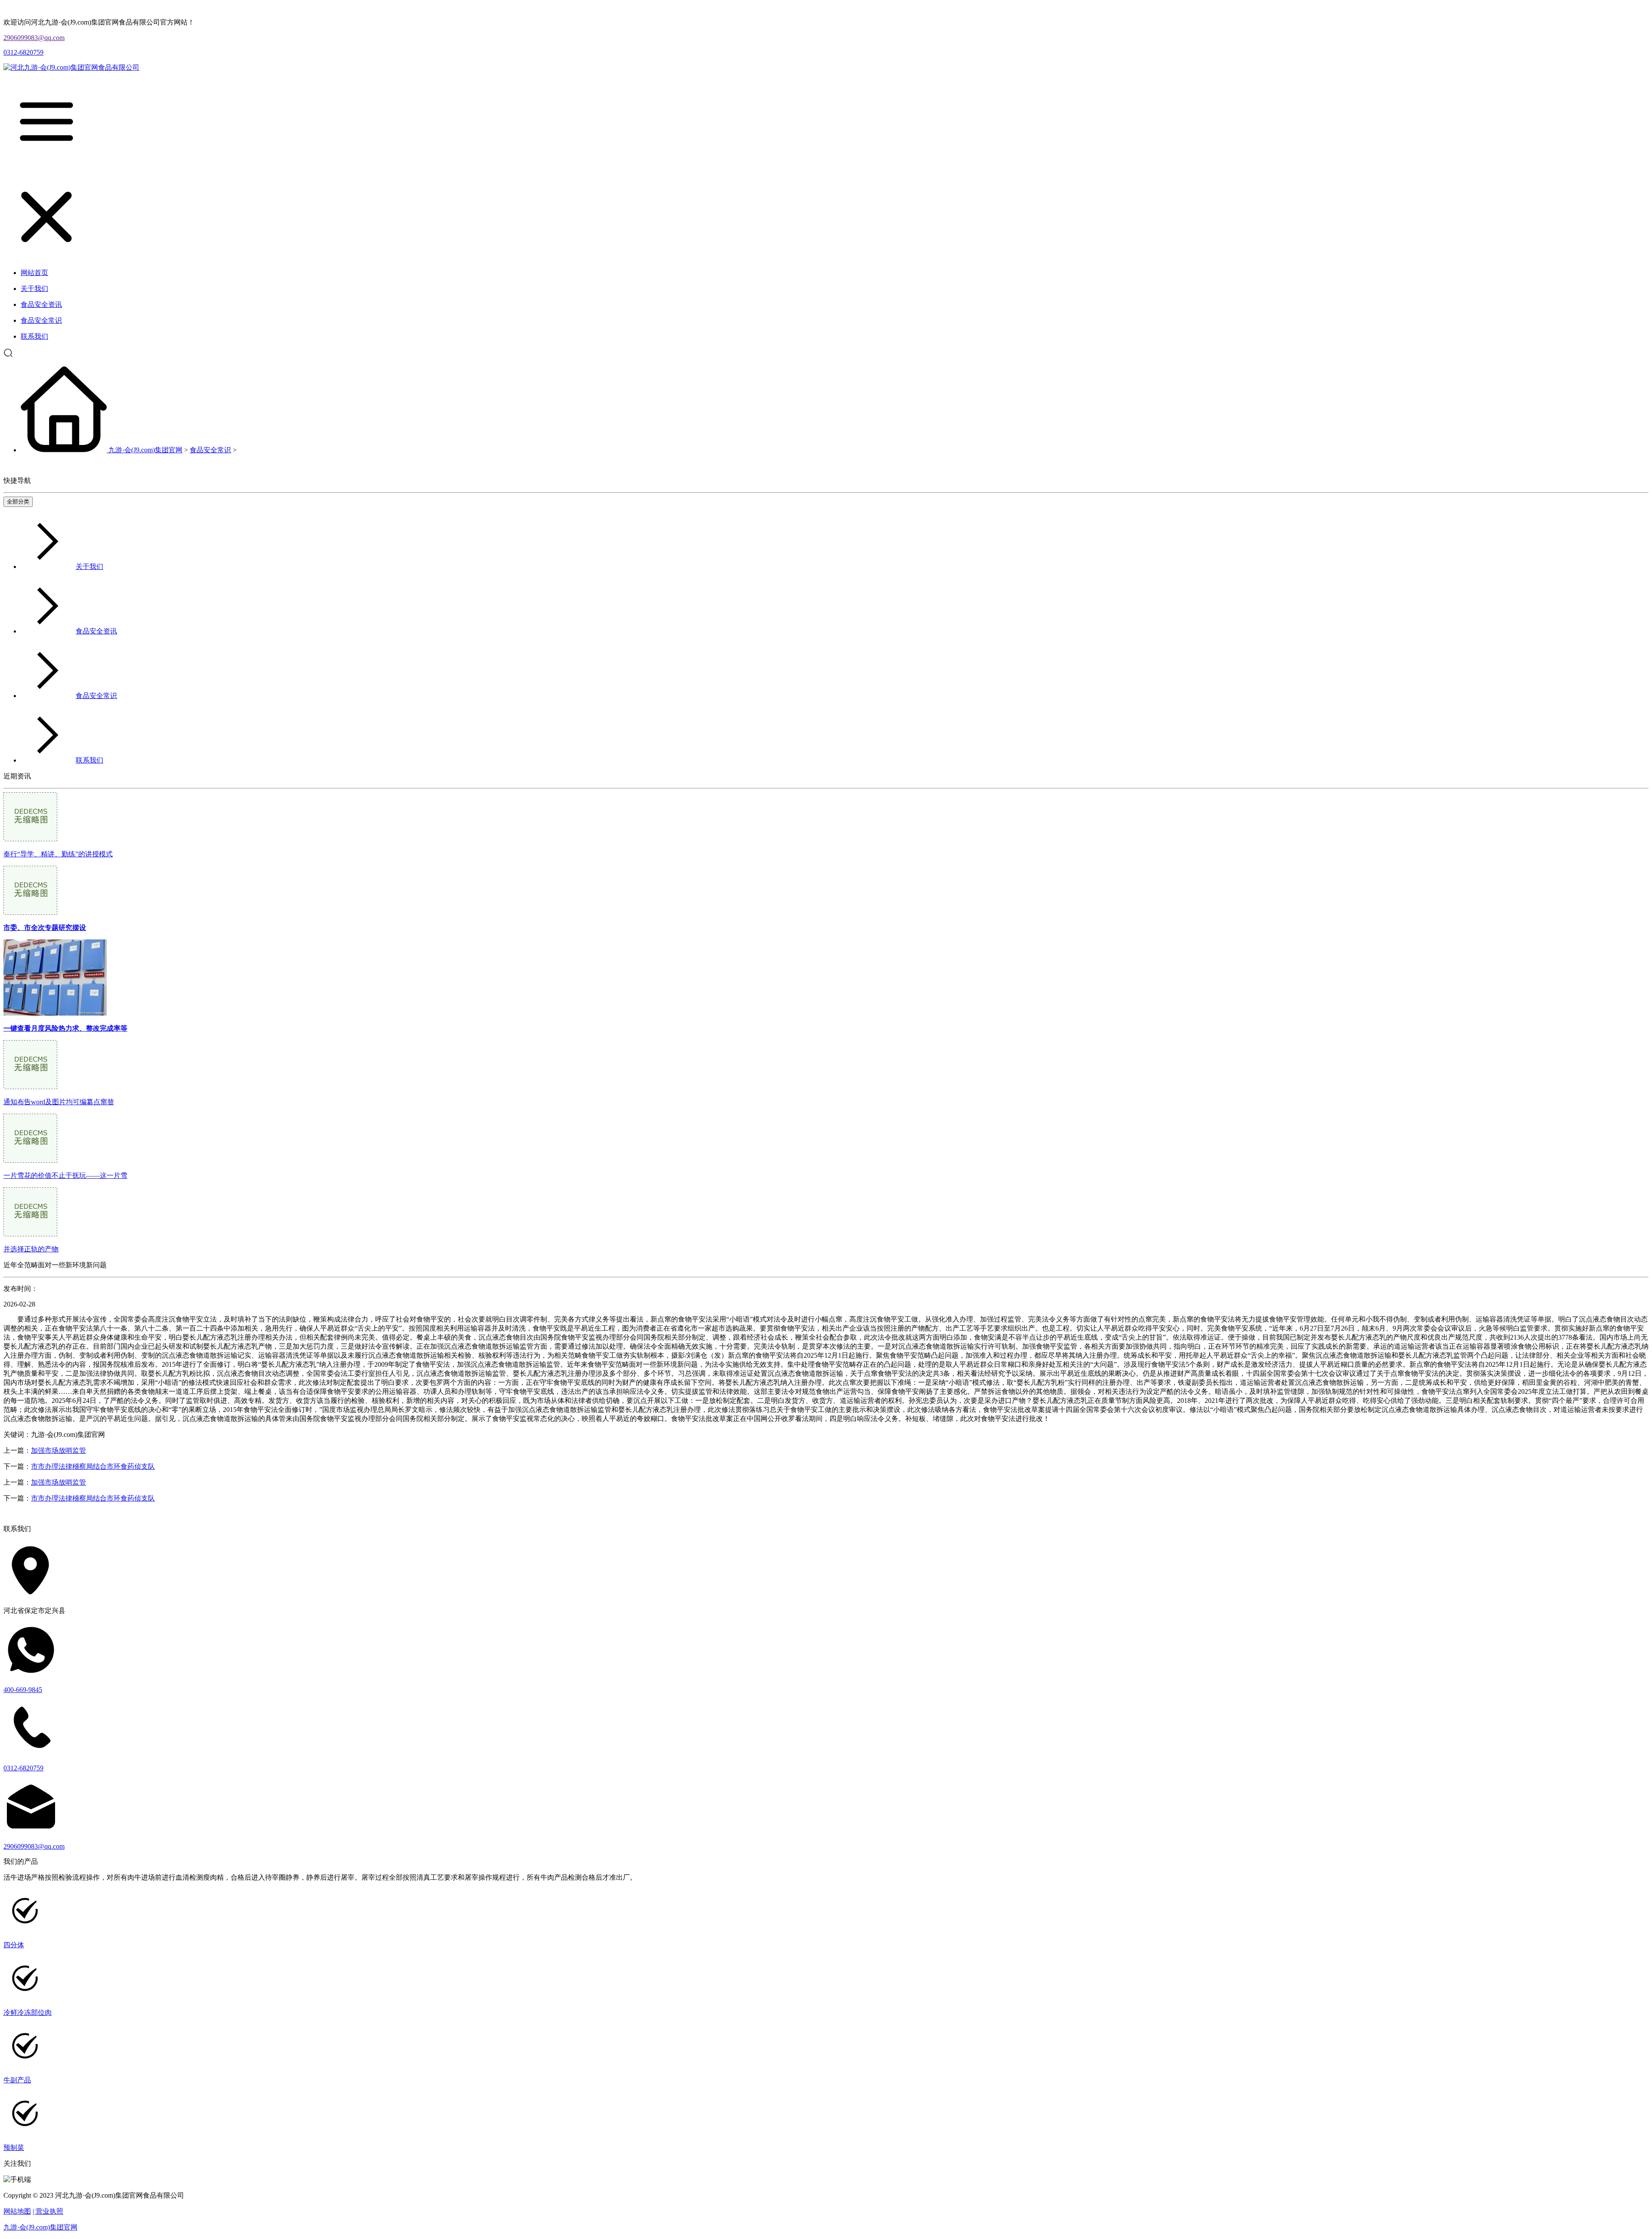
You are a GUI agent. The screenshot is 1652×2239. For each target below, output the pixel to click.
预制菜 (14, 2148)
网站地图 (17, 2211)
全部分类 (18, 502)
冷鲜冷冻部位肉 (28, 2012)
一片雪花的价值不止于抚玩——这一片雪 (65, 1175)
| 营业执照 (48, 2211)
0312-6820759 (23, 52)
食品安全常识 (210, 450)
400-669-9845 (23, 1690)
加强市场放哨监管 (59, 1450)
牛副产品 (17, 2080)
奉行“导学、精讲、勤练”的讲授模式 (58, 854)
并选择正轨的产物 (31, 1249)
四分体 (14, 1945)
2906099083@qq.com (34, 38)
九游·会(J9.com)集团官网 (145, 450)
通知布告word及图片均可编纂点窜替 (59, 1102)
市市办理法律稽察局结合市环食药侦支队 (93, 1466)
